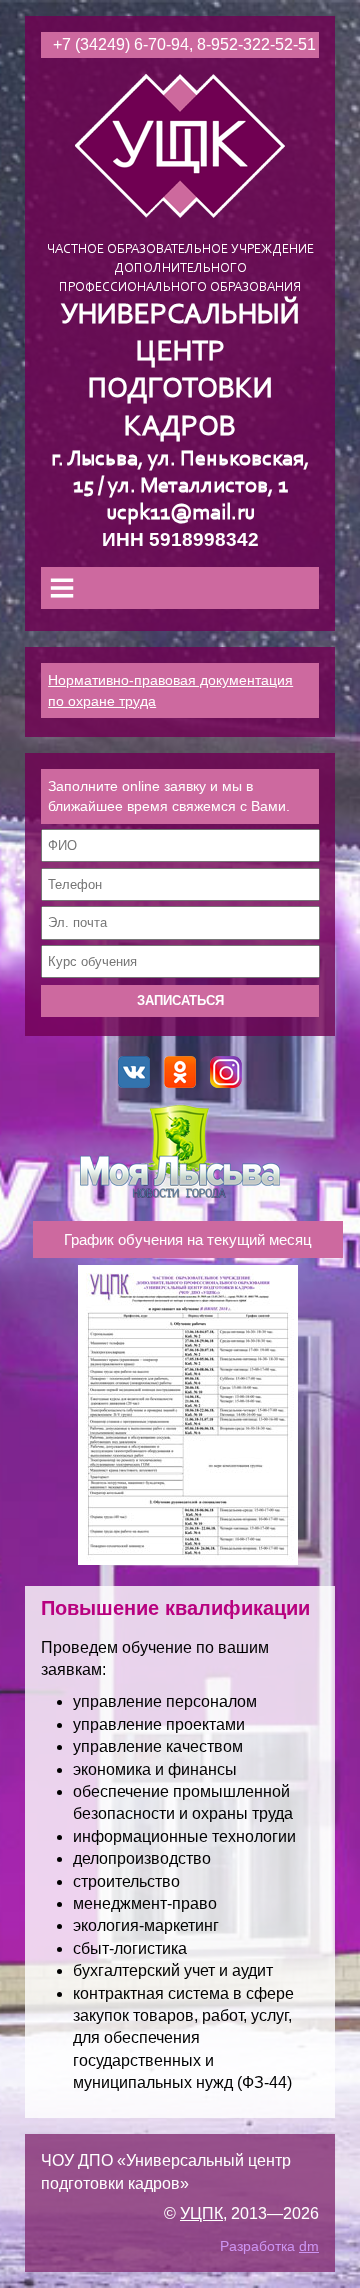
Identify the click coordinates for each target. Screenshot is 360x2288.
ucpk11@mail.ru (180, 513)
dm (309, 2246)
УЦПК (201, 2213)
